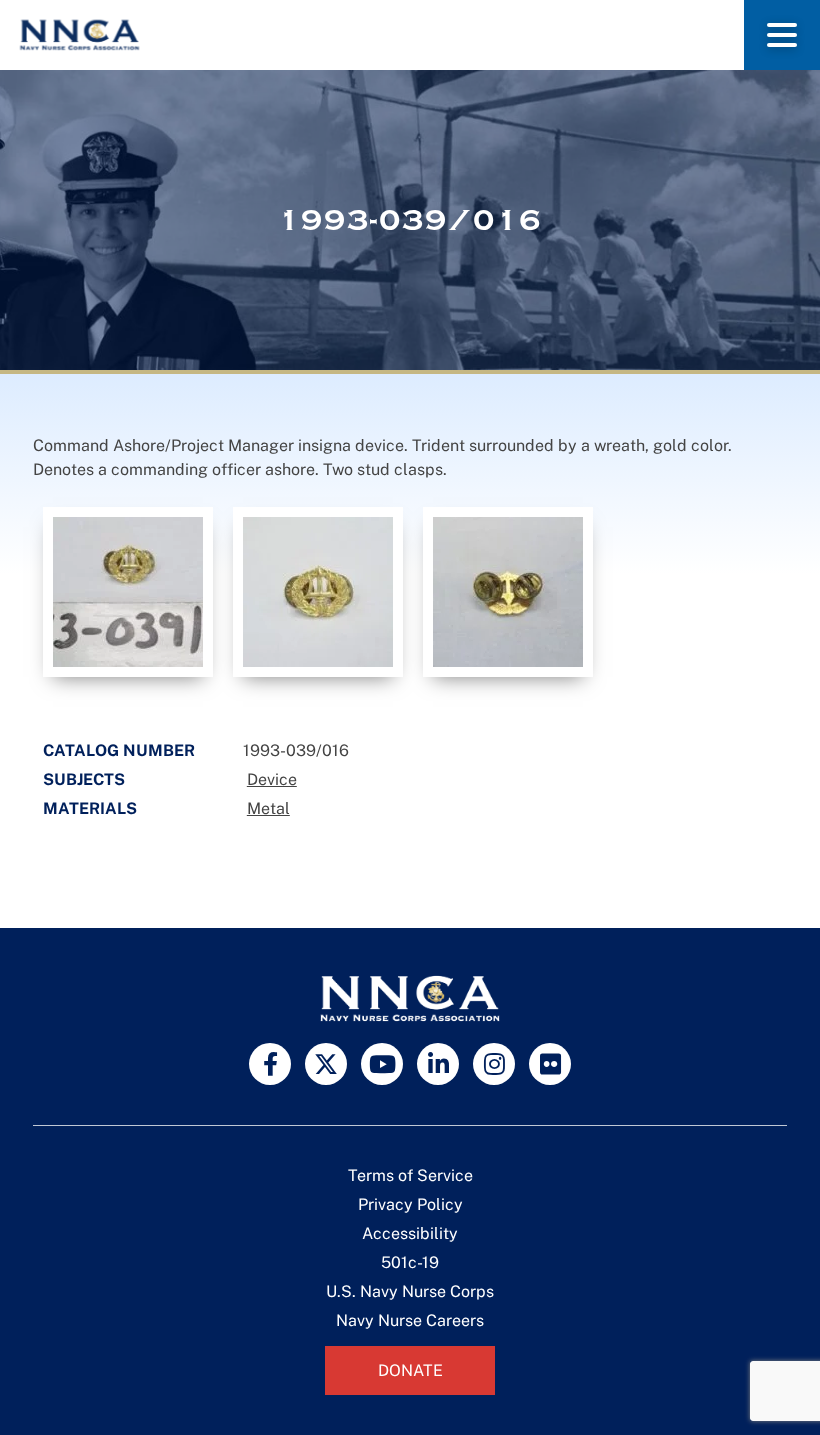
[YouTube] (382, 1064)
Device (272, 779)
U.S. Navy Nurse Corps (410, 1291)
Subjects (84, 779)
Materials (90, 808)
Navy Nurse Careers (410, 1320)
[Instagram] (494, 1064)
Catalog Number (119, 750)
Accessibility (410, 1233)
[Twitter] (326, 1064)
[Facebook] (270, 1064)
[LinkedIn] (438, 1064)
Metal (268, 808)
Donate (410, 1370)
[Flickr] (550, 1064)
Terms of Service (410, 1175)
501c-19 (410, 1262)
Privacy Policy (410, 1204)
